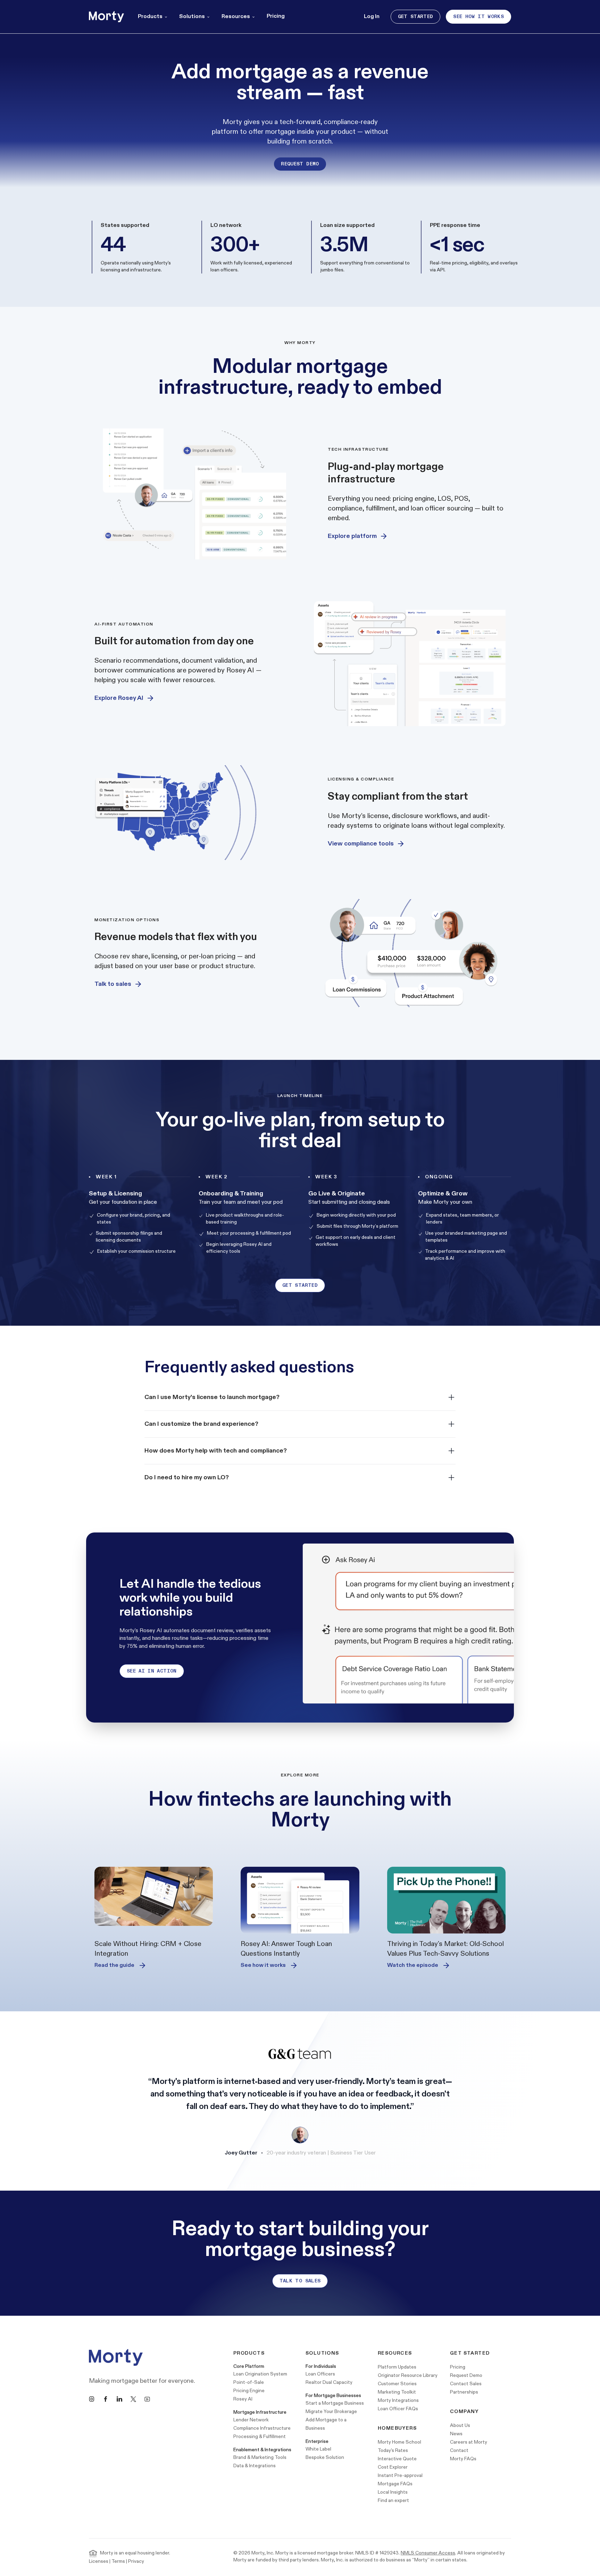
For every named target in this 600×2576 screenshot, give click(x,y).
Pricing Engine (249, 2391)
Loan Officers (320, 2374)
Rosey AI (243, 2399)
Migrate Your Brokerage (331, 2411)
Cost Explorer (393, 2467)
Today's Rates (393, 2450)
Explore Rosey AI (119, 698)
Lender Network (251, 2420)
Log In (372, 17)
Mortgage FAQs (395, 2484)
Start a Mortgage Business (335, 2403)
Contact (459, 2450)
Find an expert (393, 2500)
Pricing (276, 16)
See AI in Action (152, 1671)
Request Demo (300, 164)
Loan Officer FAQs (398, 2409)
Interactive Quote (397, 2459)
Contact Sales (466, 2384)
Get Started (416, 17)
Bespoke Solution (325, 2457)
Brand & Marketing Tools (260, 2457)
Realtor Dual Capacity (329, 2382)
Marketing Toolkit (397, 2392)
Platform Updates (397, 2367)
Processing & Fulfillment (260, 2436)
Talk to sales (113, 984)
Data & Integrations (255, 2466)
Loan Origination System (260, 2374)
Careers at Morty (469, 2442)
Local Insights (393, 2492)
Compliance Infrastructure (262, 2428)
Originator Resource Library (408, 2375)
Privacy (136, 2561)
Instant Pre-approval (400, 2475)
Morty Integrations (398, 2400)
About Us (460, 2425)
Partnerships (464, 2392)
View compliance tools (361, 844)
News (456, 2434)
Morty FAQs (463, 2459)
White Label (318, 2449)
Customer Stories (397, 2384)
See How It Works (478, 17)
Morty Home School (399, 2442)
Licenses (99, 2561)
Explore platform (352, 536)
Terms (118, 2561)
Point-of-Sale (249, 2382)
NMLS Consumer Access (428, 2553)
